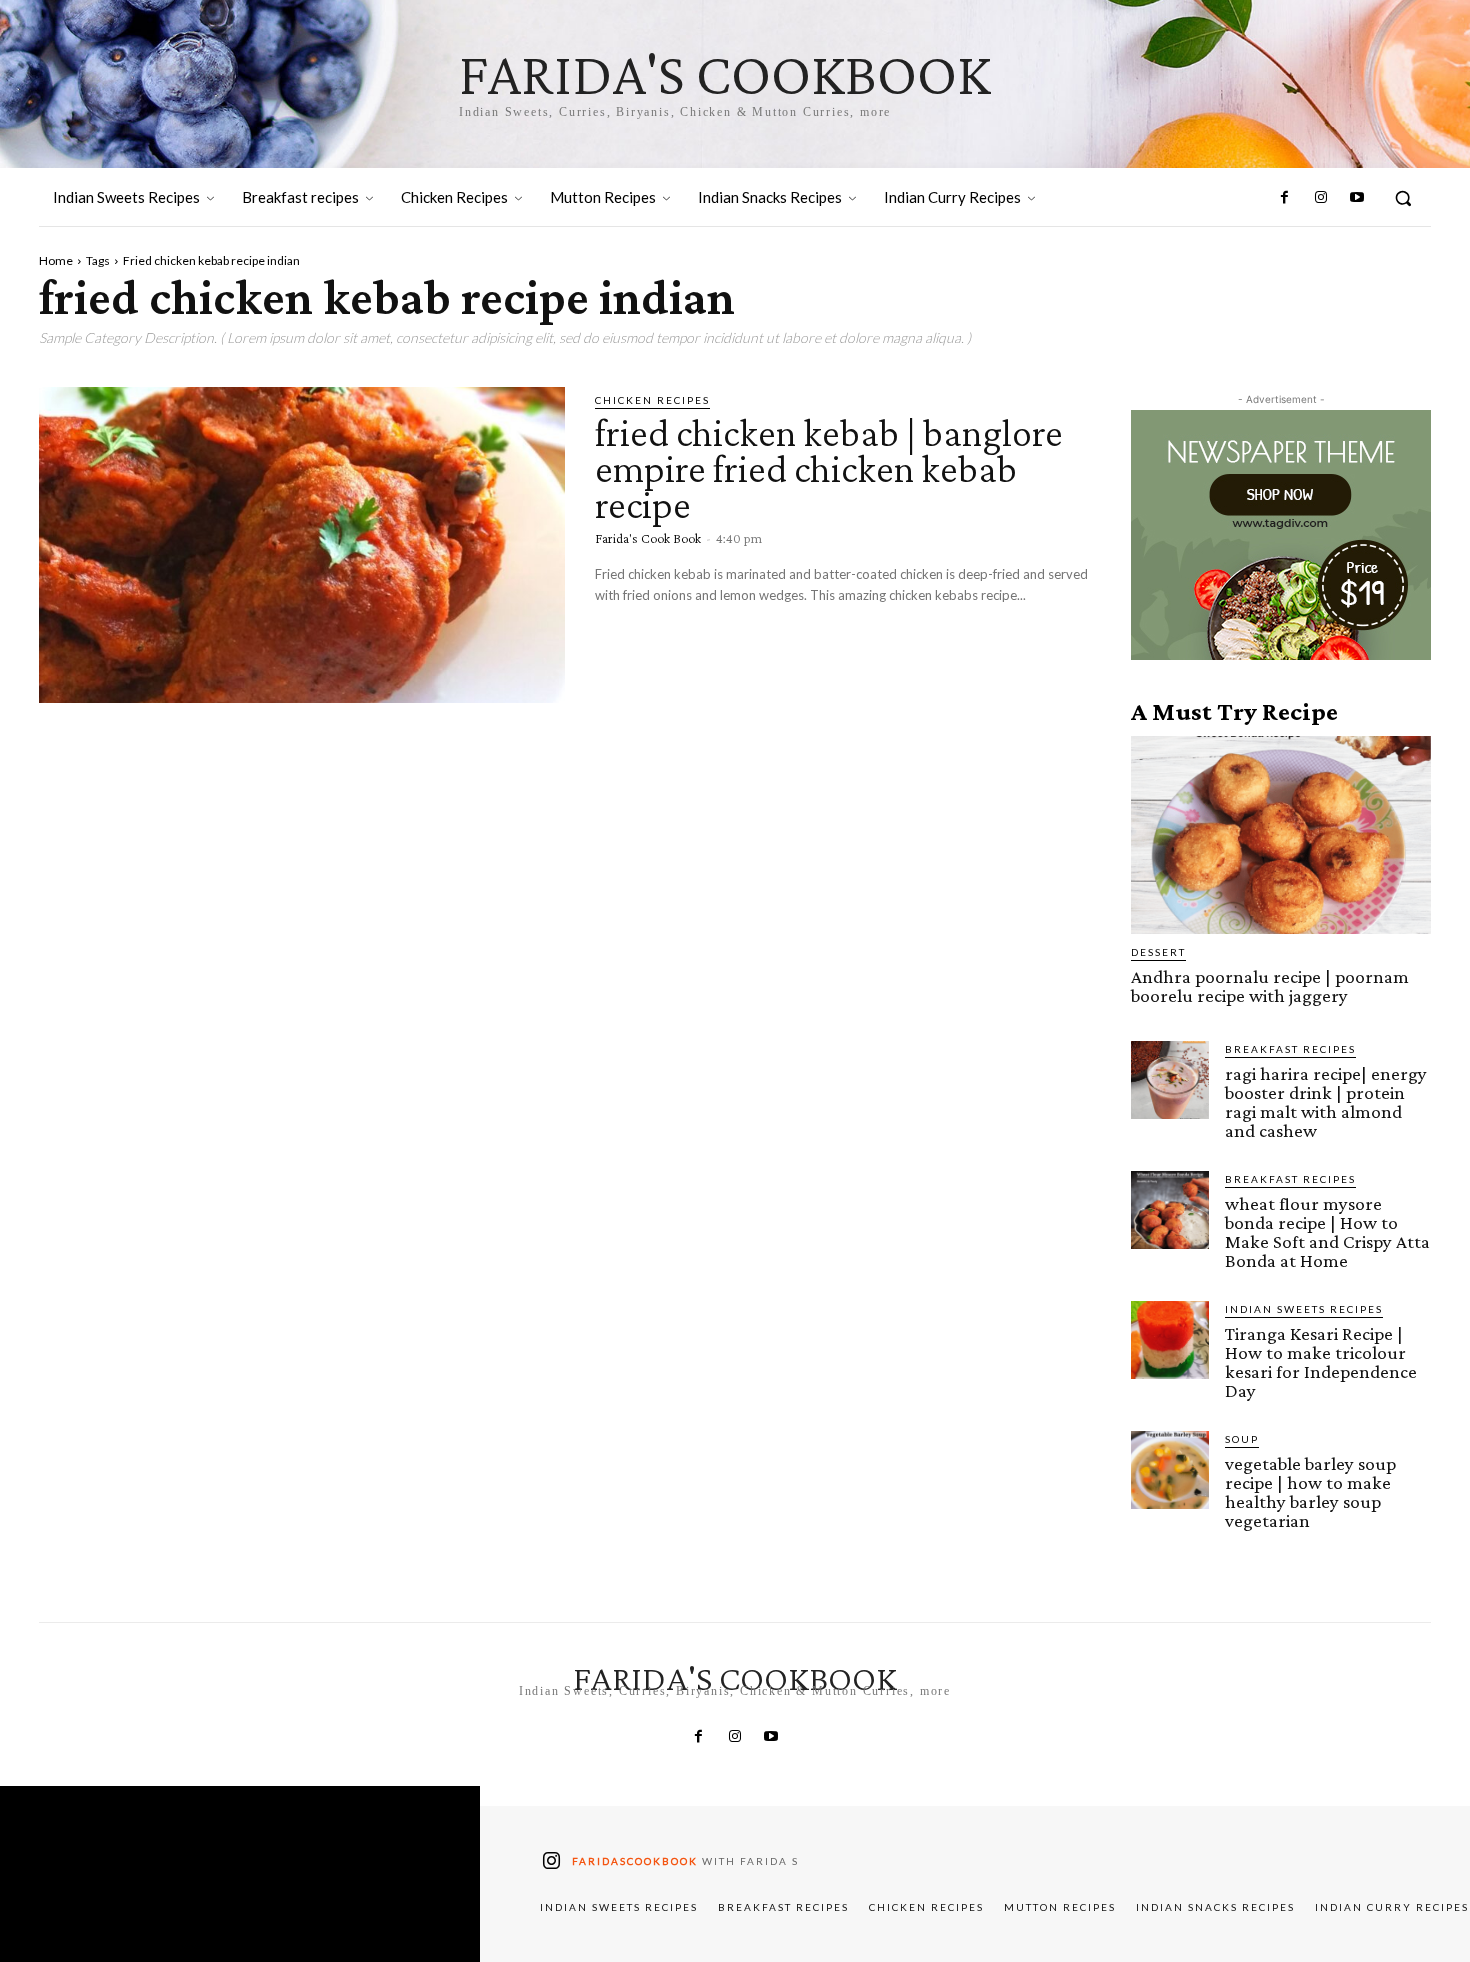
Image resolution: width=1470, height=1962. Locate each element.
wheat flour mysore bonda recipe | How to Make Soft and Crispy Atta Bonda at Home (1327, 1232)
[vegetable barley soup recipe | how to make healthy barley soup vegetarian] (1170, 1470)
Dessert (1158, 952)
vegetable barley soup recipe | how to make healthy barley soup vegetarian (1310, 1492)
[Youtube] (1357, 198)
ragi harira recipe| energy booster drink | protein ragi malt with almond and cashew (1326, 1102)
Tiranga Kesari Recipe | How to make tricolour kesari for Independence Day (1321, 1362)
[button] (1403, 198)
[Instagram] (1320, 198)
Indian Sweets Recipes (1304, 1309)
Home (56, 260)
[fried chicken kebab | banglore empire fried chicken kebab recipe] (302, 545)
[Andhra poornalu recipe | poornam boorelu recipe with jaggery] (1281, 835)
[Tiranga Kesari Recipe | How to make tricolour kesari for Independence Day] (1170, 1340)
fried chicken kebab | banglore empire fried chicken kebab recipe (829, 468)
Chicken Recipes (652, 400)
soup (1242, 1439)
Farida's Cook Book (648, 538)
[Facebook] (1284, 198)
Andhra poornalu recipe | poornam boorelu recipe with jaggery (1270, 986)
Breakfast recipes (1290, 1049)
